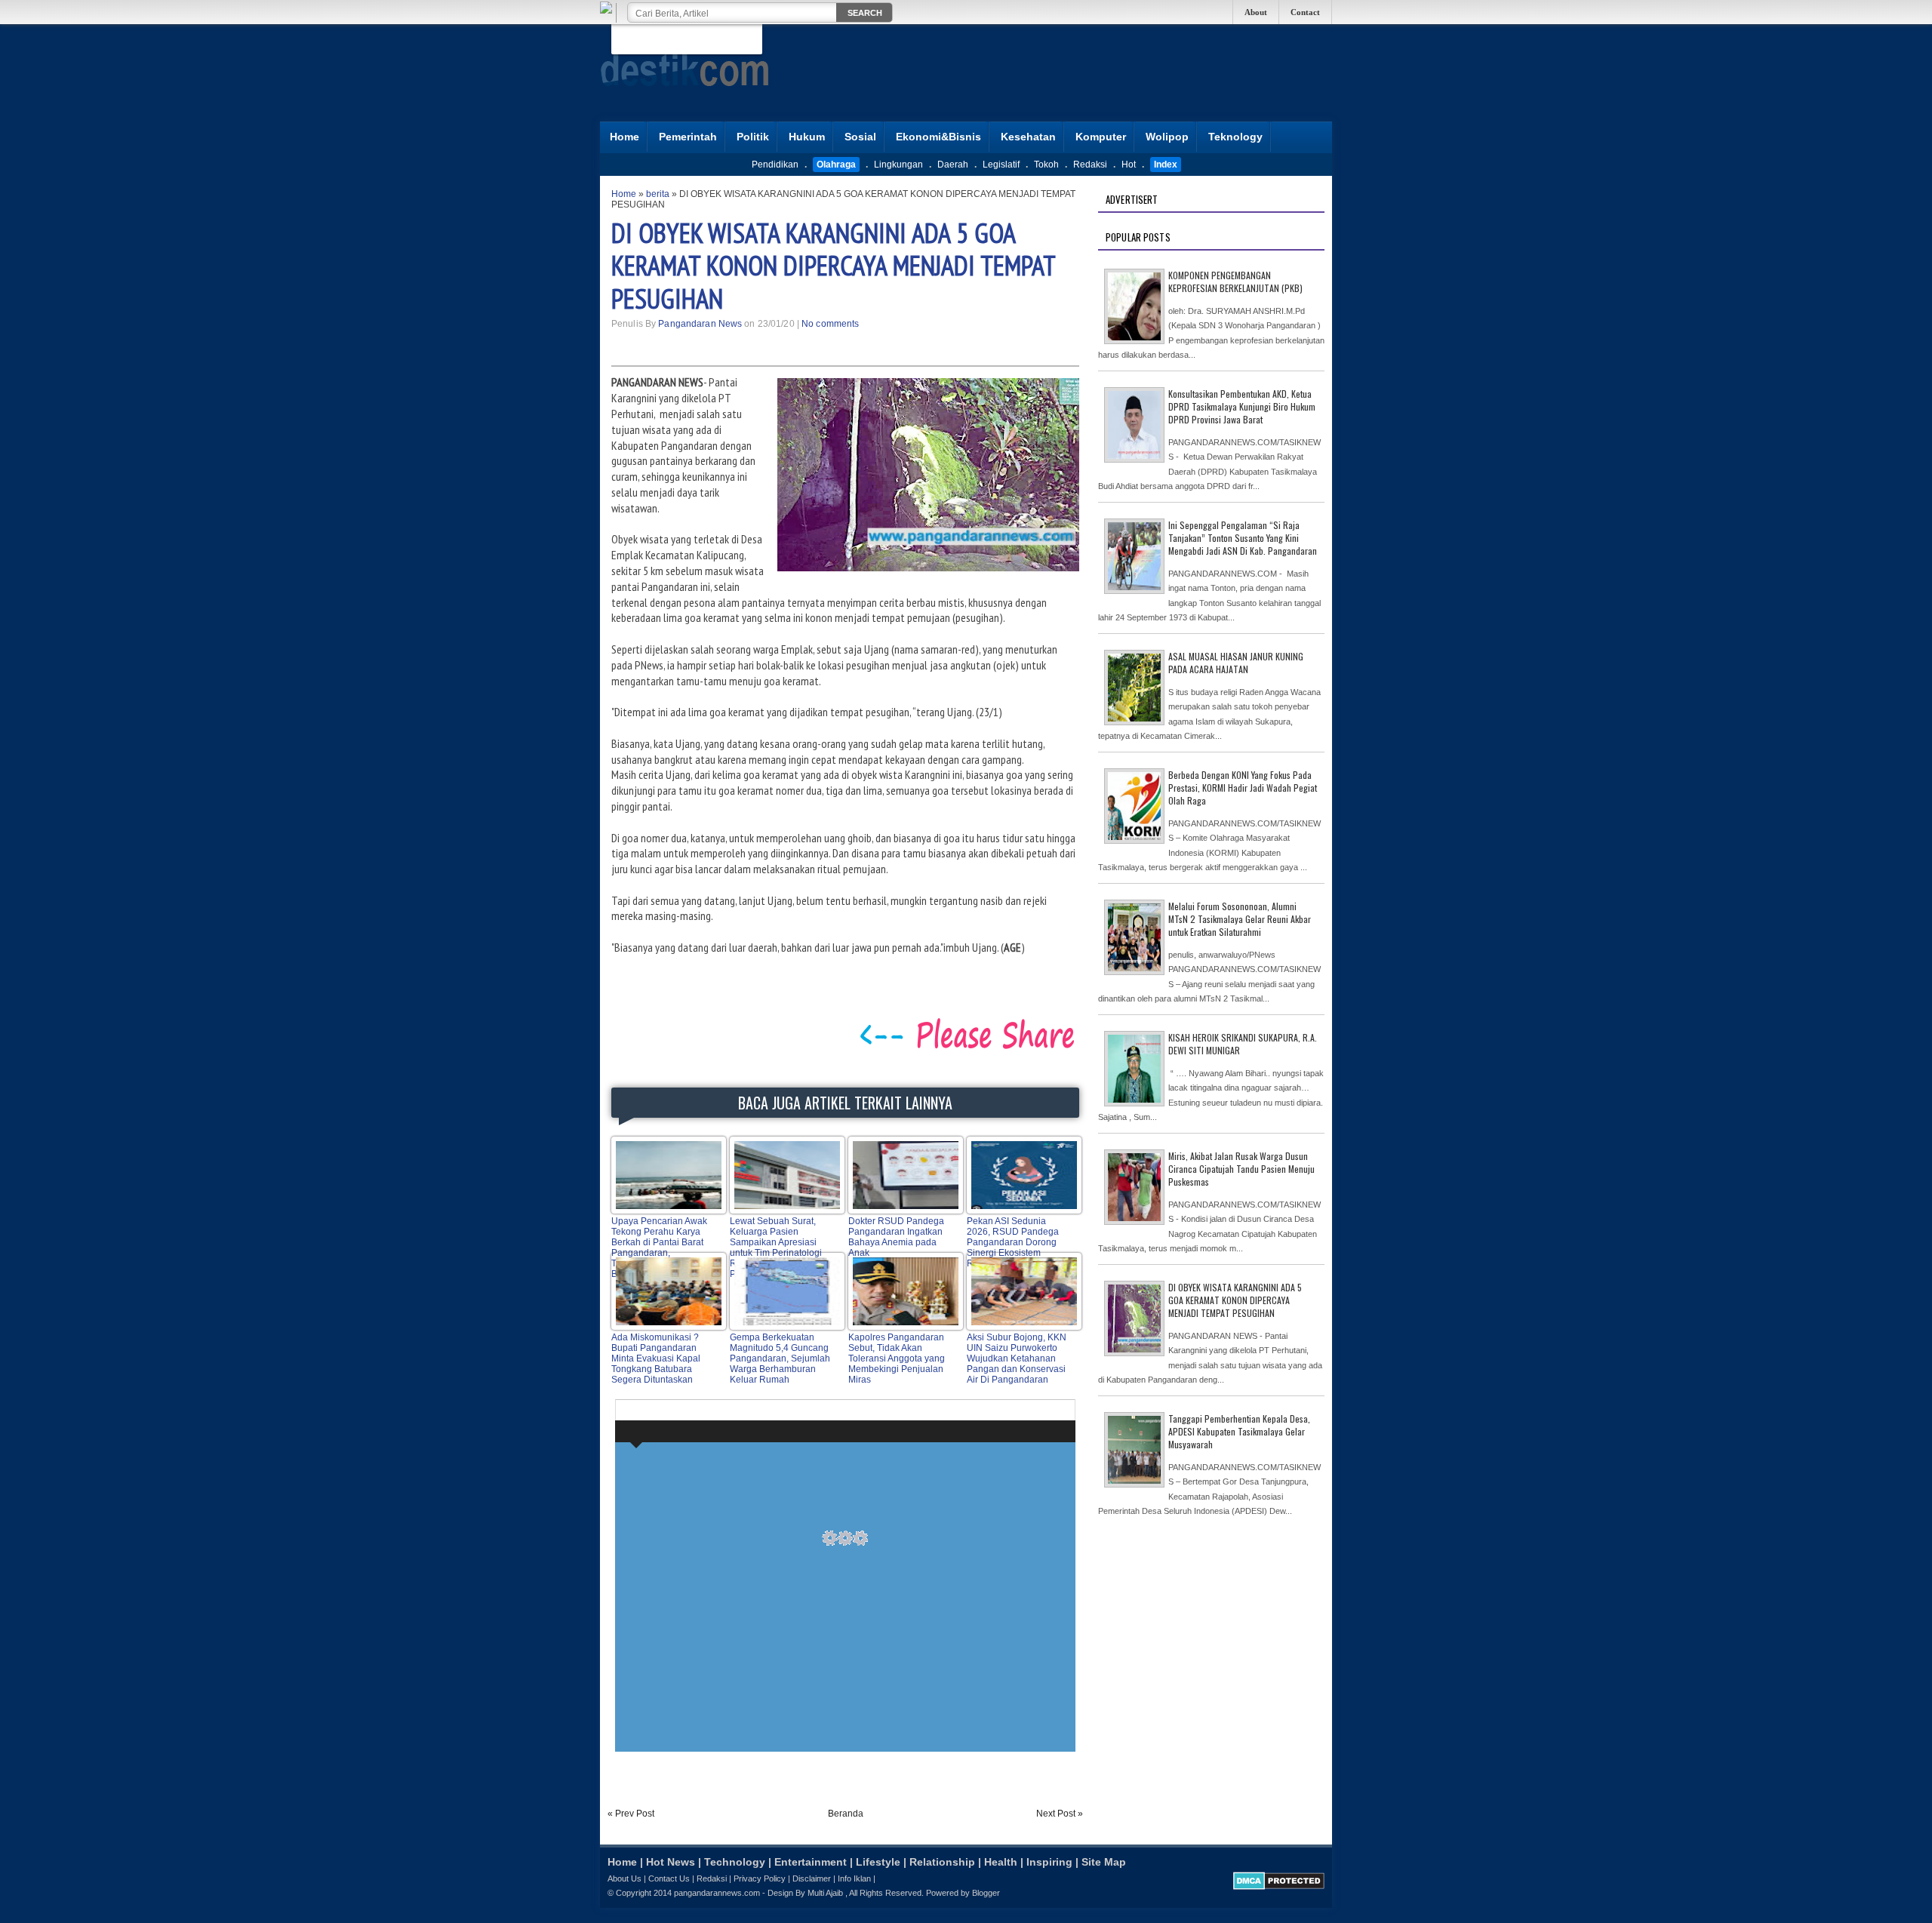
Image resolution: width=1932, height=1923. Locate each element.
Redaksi (1090, 165)
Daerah (953, 165)
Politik (753, 137)
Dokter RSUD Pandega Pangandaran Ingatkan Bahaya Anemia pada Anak (896, 1237)
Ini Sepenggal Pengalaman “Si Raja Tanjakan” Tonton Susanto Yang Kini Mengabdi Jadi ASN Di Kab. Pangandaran (1243, 538)
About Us (625, 1878)
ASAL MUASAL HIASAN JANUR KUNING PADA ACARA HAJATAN (1236, 663)
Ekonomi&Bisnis (938, 137)
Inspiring (1049, 1862)
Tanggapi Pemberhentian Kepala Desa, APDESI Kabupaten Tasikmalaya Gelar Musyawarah (1239, 1431)
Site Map (1104, 1862)
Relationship (942, 1862)
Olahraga (836, 165)
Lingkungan (898, 165)
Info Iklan (854, 1878)
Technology (735, 1862)
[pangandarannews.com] (685, 97)
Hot (1129, 165)
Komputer (1101, 137)
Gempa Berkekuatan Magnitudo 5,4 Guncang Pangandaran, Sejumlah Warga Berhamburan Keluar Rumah (780, 1358)
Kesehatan (1028, 137)
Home (625, 137)
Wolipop (1167, 137)
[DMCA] (1279, 1887)
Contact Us (669, 1878)
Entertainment (811, 1862)
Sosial (860, 137)
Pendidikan (775, 165)
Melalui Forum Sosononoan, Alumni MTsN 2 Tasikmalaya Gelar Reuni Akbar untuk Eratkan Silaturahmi (1240, 919)
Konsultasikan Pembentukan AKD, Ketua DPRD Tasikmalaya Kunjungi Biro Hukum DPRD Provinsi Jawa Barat (1242, 406)
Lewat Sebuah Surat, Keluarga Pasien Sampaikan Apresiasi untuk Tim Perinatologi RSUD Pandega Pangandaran (776, 1248)
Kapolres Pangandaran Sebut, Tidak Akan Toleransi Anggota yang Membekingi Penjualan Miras (897, 1358)
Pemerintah (688, 137)
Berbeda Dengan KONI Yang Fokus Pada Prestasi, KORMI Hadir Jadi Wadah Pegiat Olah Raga (1243, 788)
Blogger (986, 1893)
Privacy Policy (760, 1878)
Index (1166, 165)
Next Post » (1060, 1814)
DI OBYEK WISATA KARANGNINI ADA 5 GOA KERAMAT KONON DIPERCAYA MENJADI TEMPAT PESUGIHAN (833, 265)
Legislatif (1001, 165)
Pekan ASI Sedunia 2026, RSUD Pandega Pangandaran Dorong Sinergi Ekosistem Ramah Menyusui (1013, 1242)
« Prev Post (631, 1814)
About (1256, 12)
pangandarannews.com (717, 1893)
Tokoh (1046, 165)
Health (1001, 1862)
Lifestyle (878, 1862)
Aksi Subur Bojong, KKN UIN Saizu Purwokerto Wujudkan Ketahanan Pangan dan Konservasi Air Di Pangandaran (1017, 1358)
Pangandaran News (700, 324)
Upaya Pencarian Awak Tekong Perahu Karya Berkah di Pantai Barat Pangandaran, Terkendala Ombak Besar (659, 1248)
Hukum (807, 137)
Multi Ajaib (825, 1893)
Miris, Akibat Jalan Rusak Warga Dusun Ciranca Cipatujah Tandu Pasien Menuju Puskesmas (1241, 1169)
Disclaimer (812, 1878)
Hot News (671, 1862)
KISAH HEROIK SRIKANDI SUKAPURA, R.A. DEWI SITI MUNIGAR (1243, 1044)
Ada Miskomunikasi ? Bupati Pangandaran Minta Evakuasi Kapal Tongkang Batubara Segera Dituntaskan (656, 1358)
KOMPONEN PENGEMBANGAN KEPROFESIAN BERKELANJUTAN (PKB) (1235, 282)
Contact (1305, 12)
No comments (830, 324)
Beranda (846, 1814)
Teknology (1235, 137)
